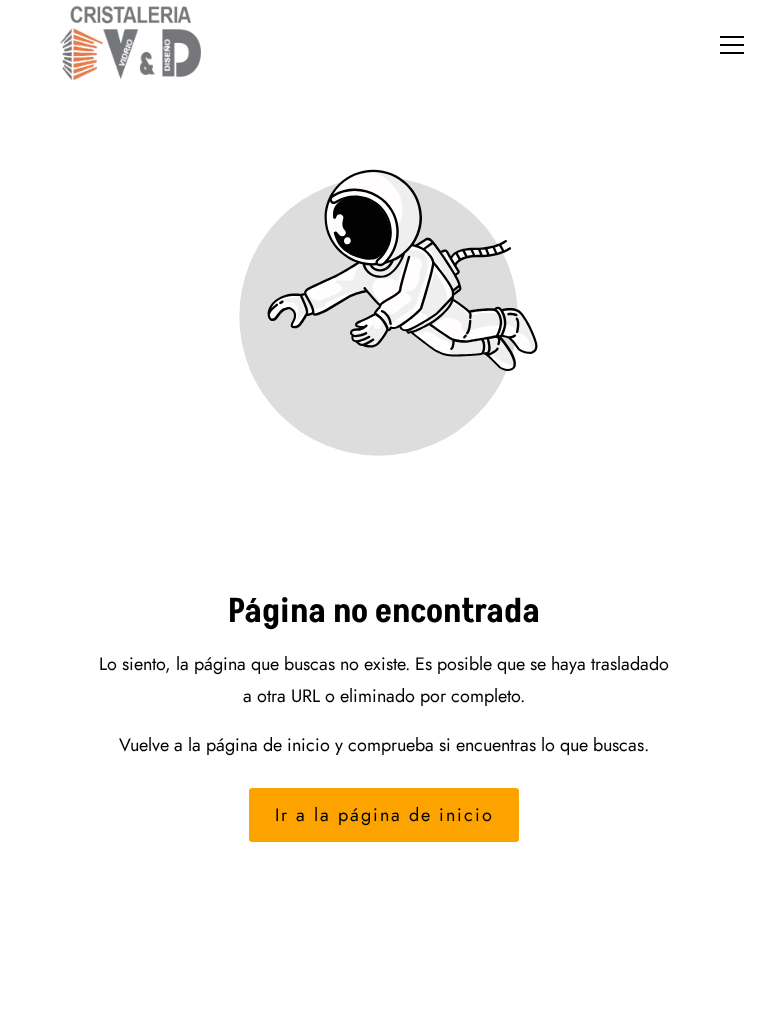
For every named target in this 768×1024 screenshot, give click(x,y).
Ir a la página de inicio (384, 815)
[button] (732, 45)
